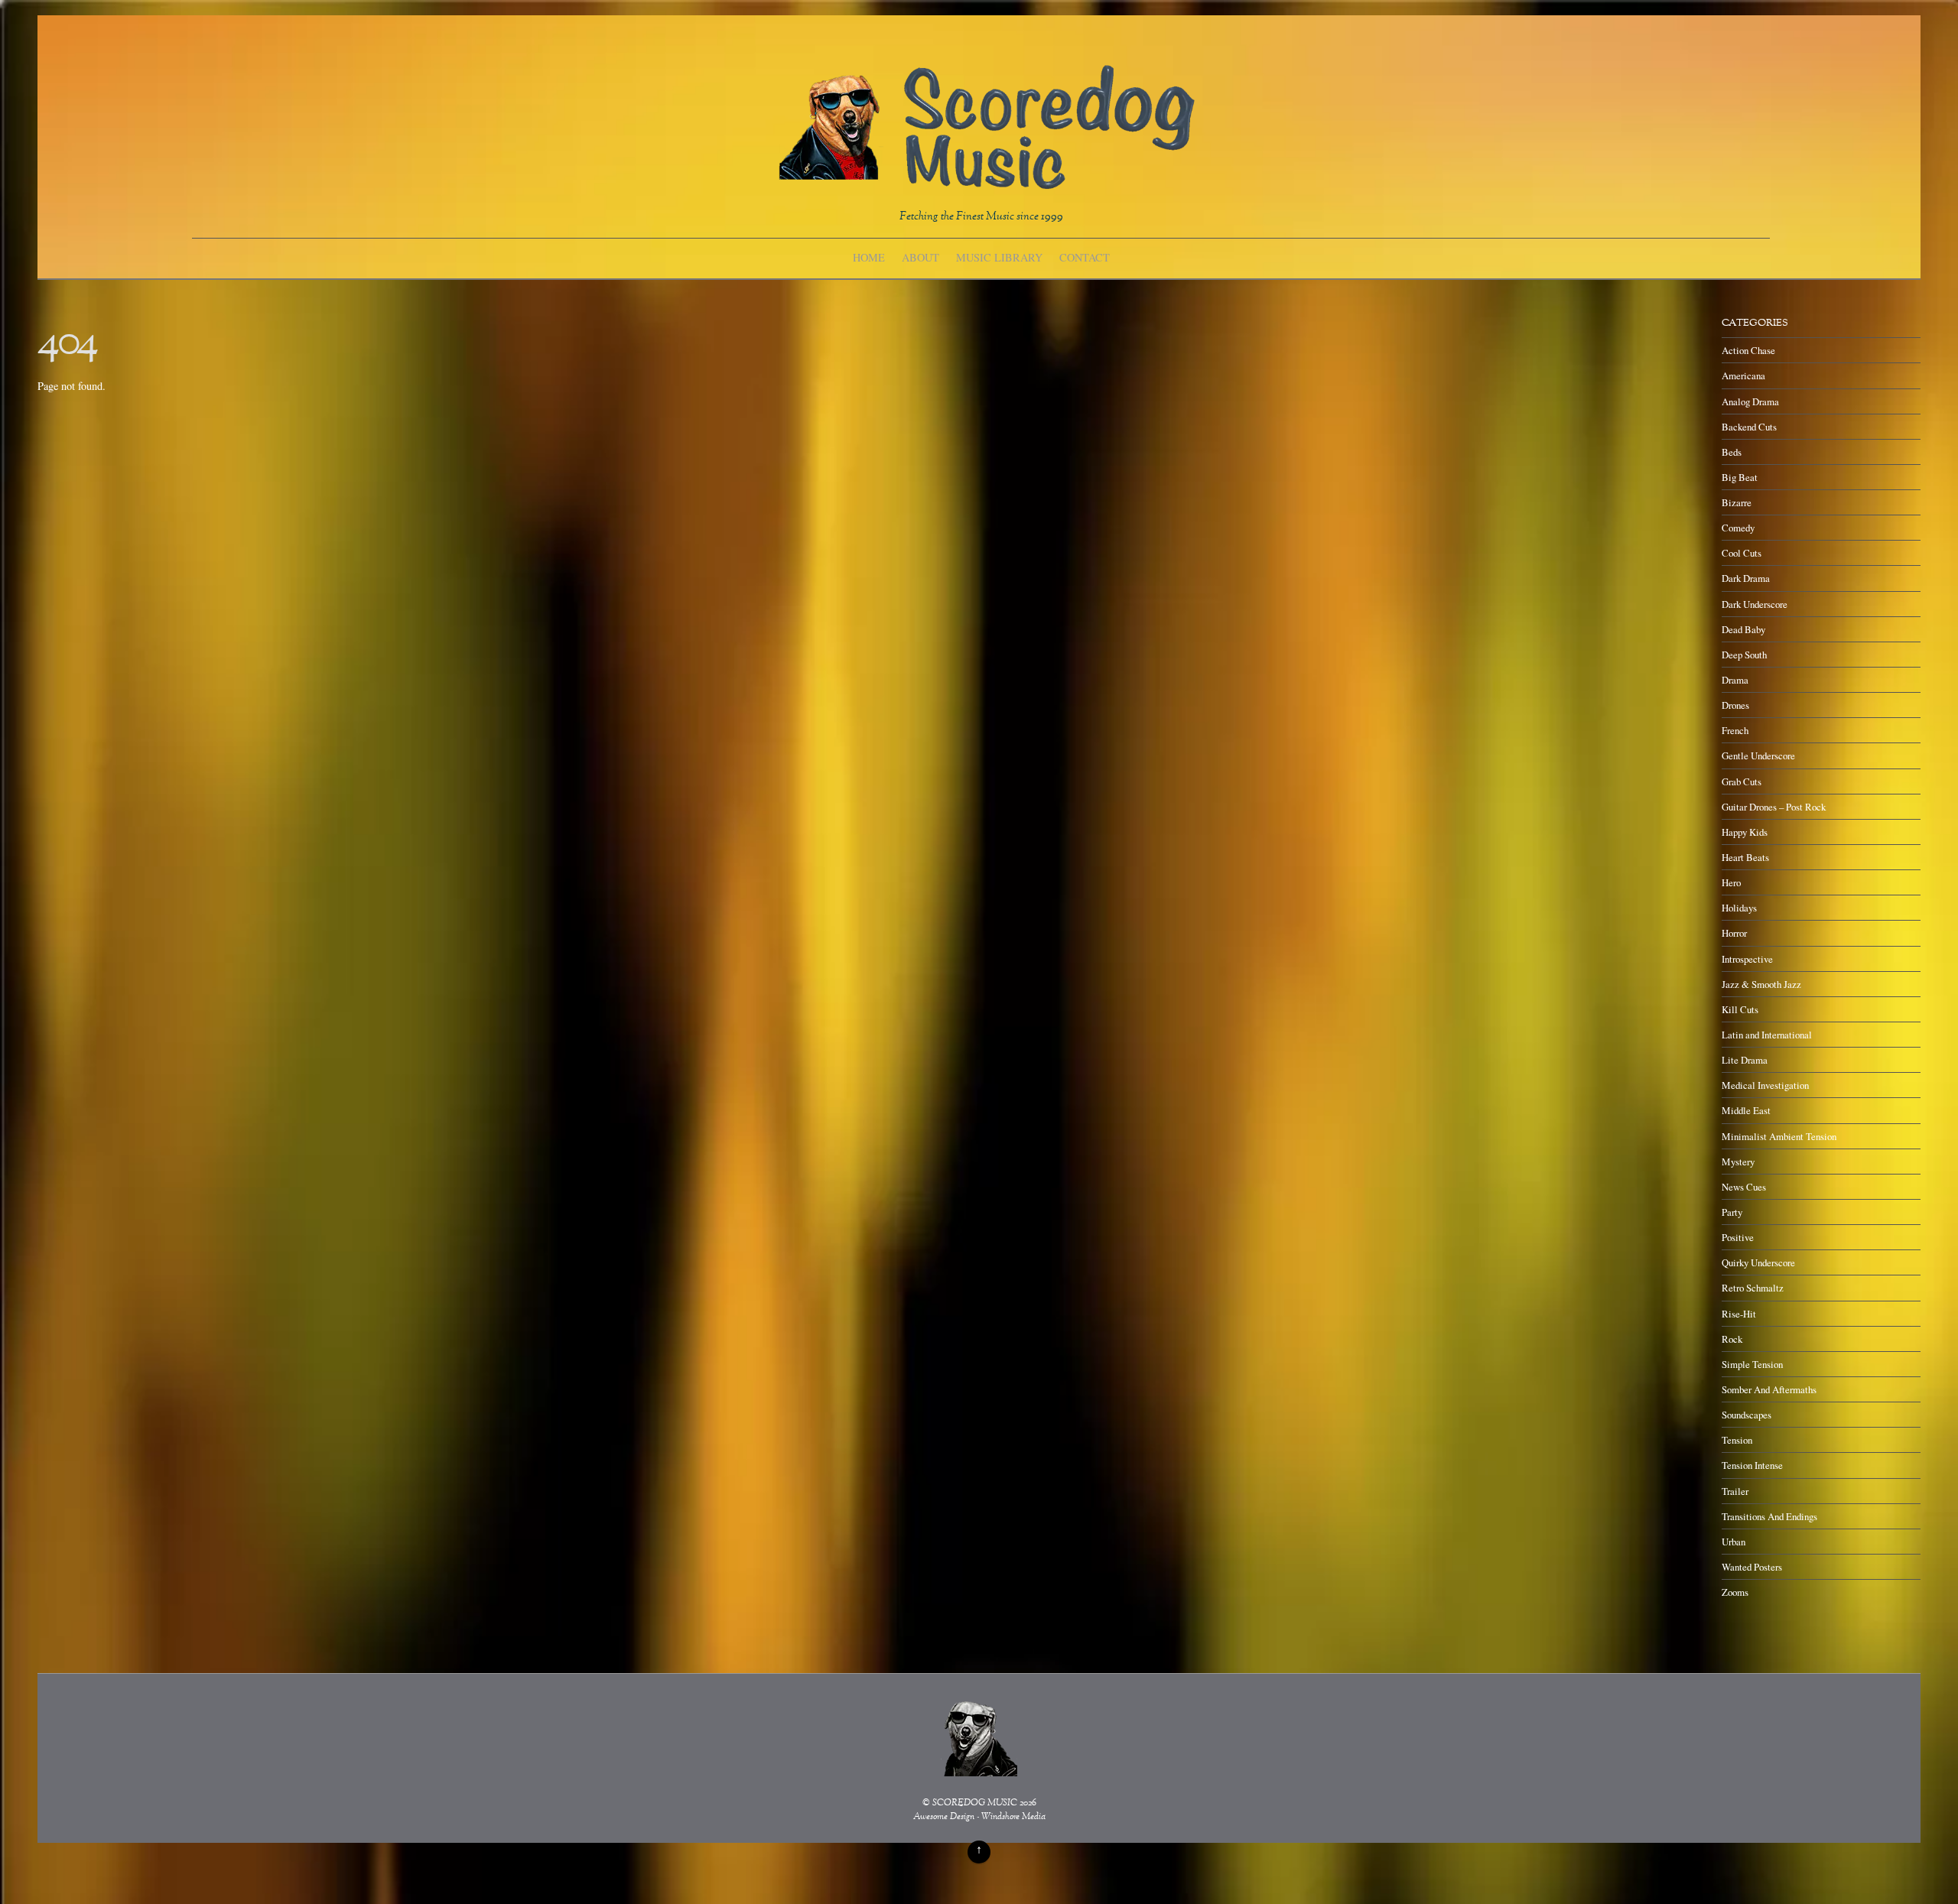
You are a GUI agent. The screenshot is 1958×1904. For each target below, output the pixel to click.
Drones (1735, 705)
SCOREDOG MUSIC (975, 1803)
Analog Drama (1750, 401)
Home (869, 257)
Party (1732, 1212)
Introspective (1747, 959)
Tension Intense (1752, 1465)
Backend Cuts (1749, 427)
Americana (1743, 375)
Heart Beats (1745, 857)
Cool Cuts (1742, 553)
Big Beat (1740, 477)
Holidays (1739, 908)
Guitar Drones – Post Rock (1774, 807)
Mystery (1738, 1162)
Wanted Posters (1752, 1567)
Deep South (1744, 655)
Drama (1735, 680)
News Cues (1744, 1187)
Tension (1737, 1440)
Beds (1732, 452)
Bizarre (1737, 502)
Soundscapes (1747, 1415)
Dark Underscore (1755, 604)
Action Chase (1748, 350)
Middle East (1746, 1110)
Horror (1734, 933)
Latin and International (1767, 1035)
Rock (1732, 1339)
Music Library (999, 257)
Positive (1738, 1237)
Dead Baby (1743, 629)
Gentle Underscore (1758, 755)
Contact (1085, 257)
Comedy (1738, 528)
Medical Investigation (1765, 1085)
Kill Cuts (1740, 1009)
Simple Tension (1752, 1364)
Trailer (1735, 1491)
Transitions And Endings (1769, 1516)
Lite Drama (1745, 1060)
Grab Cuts (1742, 781)
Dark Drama (1746, 578)
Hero (1731, 882)
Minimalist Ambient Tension (1779, 1136)
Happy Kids (1745, 832)
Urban (1734, 1542)
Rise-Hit (1739, 1314)
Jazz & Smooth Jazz (1761, 984)
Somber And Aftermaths (1769, 1389)
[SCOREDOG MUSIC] (985, 182)
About (920, 257)
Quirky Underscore (1758, 1262)
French (1735, 730)
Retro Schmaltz (1753, 1288)
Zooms (1735, 1592)
